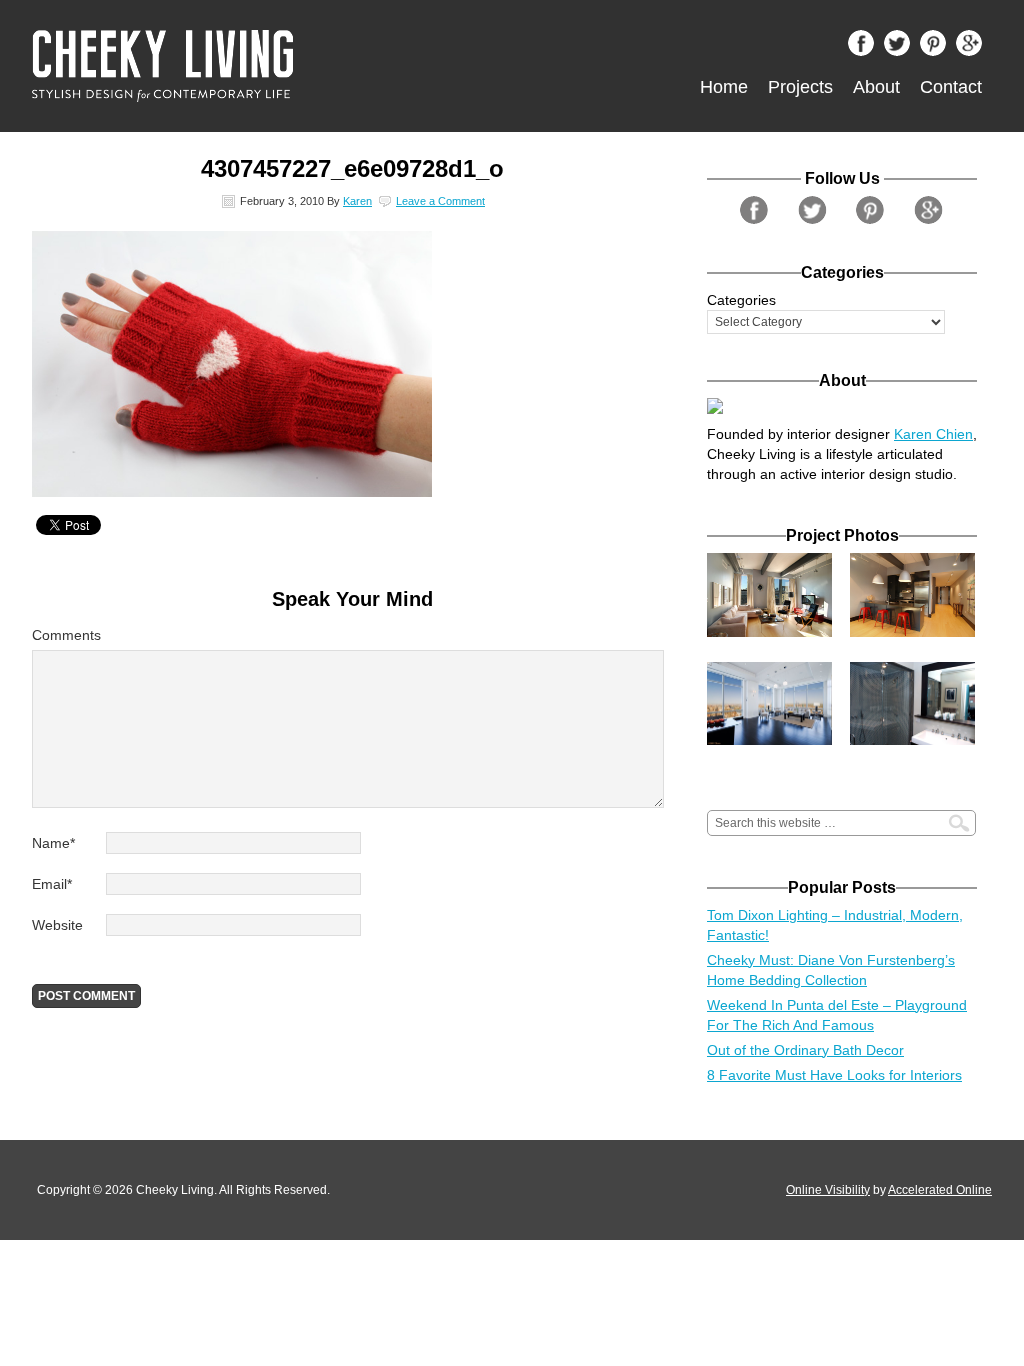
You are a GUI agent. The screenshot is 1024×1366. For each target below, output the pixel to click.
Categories (741, 300)
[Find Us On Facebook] (866, 48)
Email (52, 884)
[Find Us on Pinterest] (938, 48)
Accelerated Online (940, 1190)
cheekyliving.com (257, 66)
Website (57, 925)
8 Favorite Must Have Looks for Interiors (834, 1075)
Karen (357, 201)
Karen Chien (933, 434)
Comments (66, 635)
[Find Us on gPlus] (974, 48)
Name (53, 843)
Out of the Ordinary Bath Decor (805, 1050)
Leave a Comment (440, 201)
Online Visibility (828, 1190)
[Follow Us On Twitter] (902, 48)
